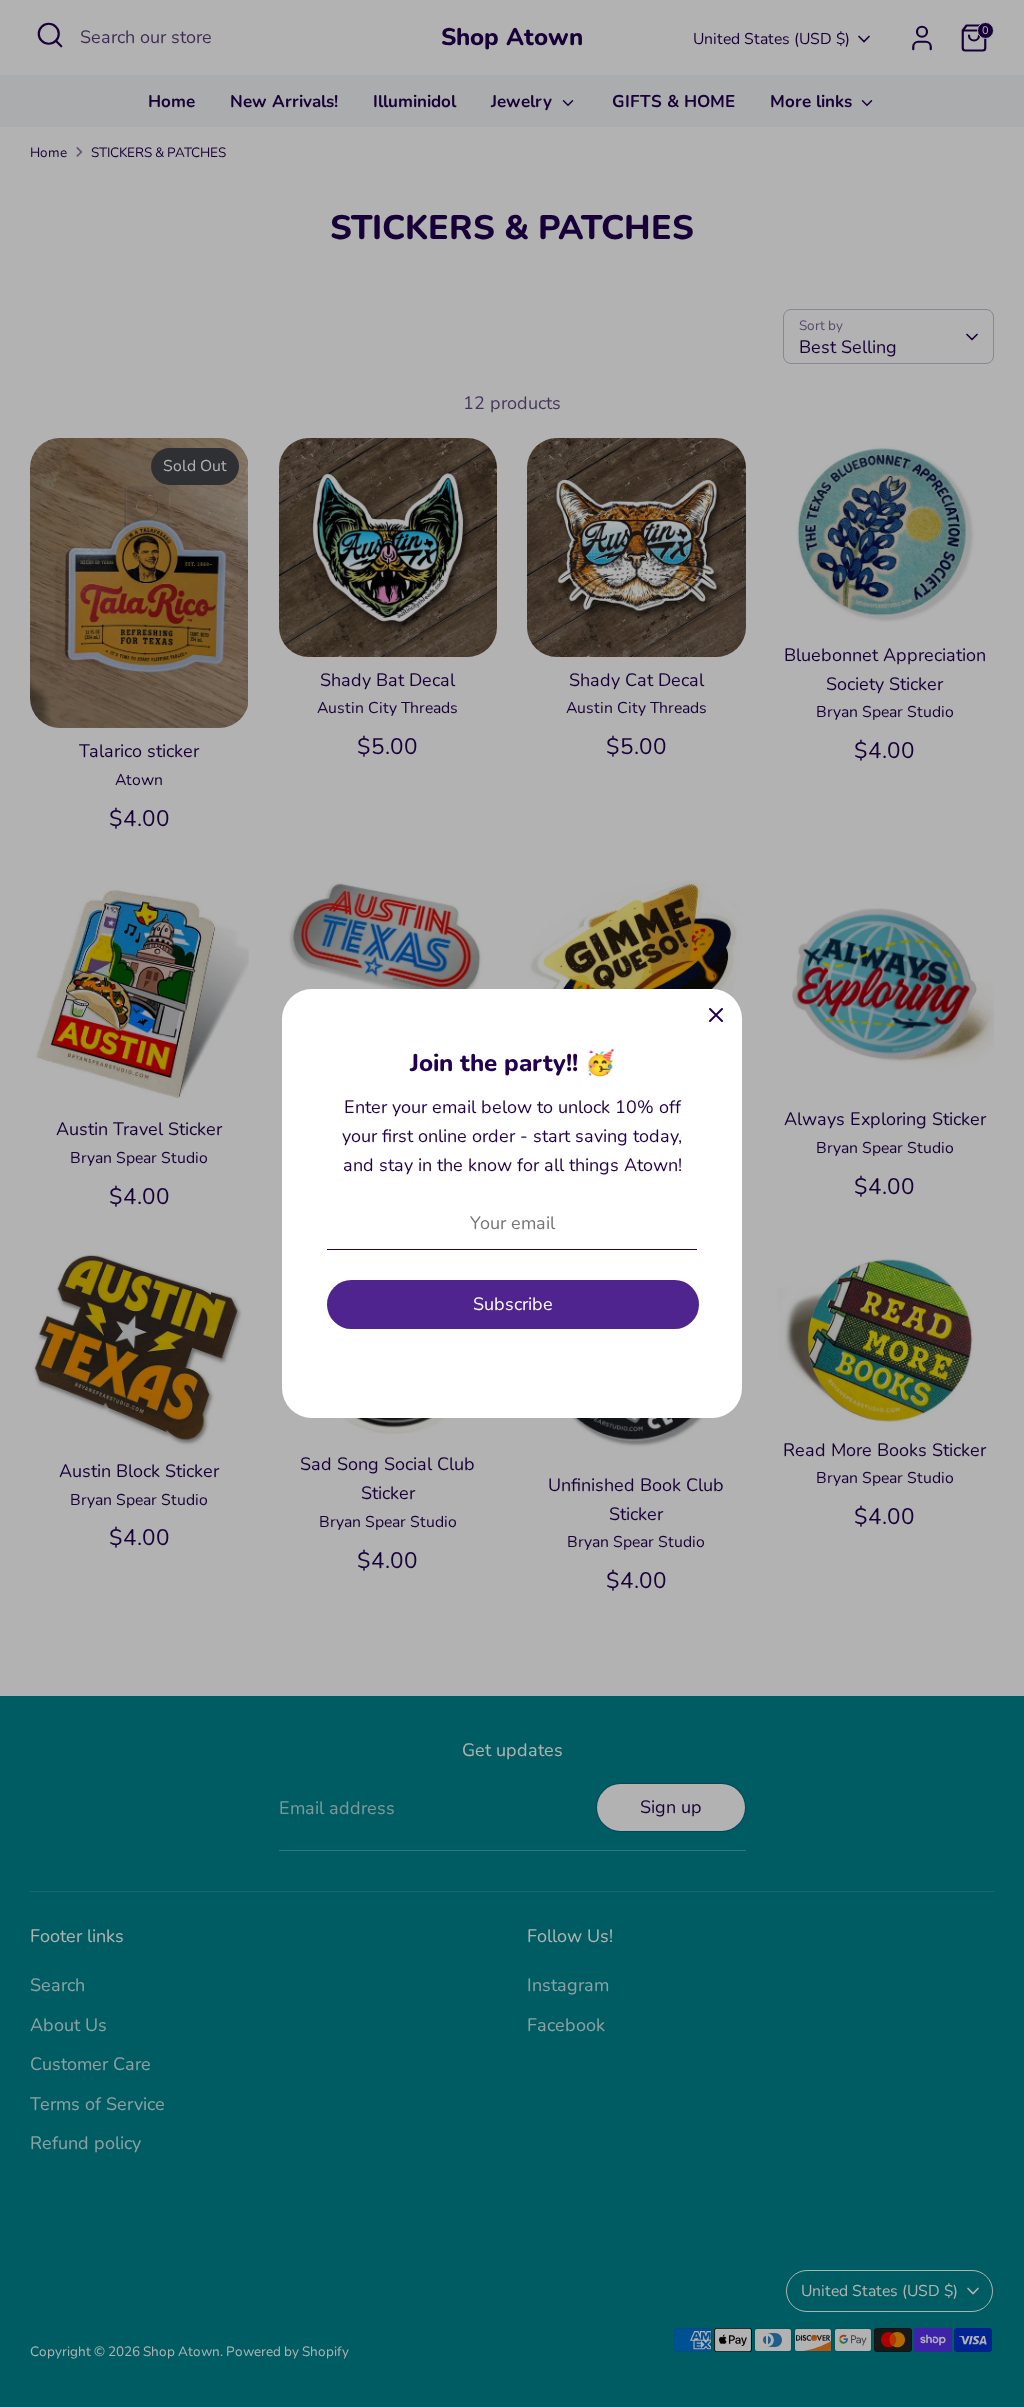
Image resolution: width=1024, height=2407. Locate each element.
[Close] (716, 1015)
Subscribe (513, 1304)
